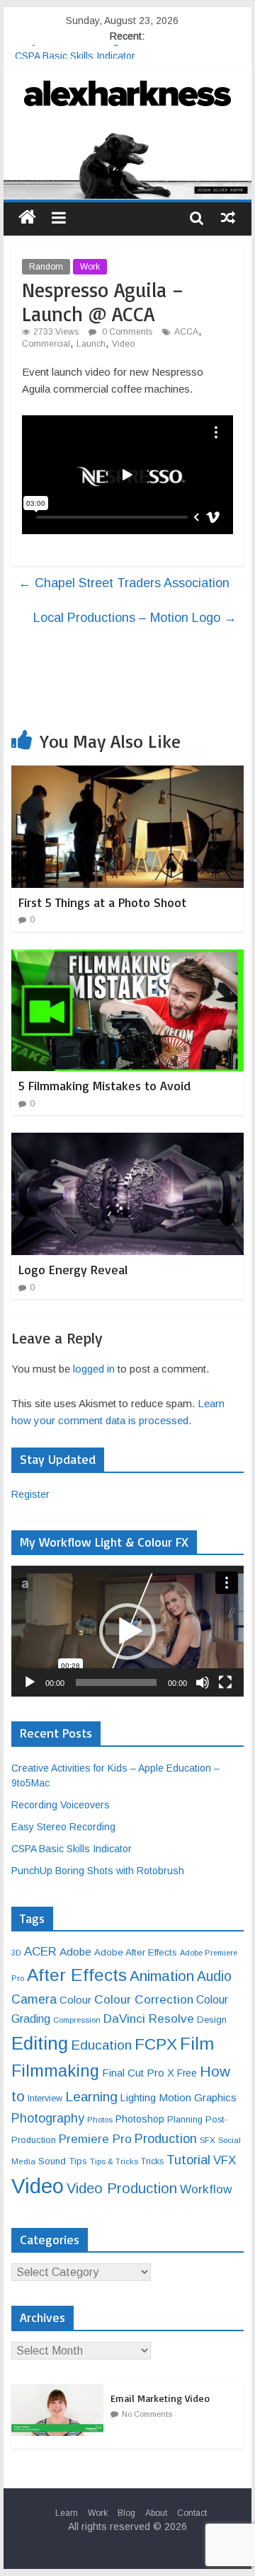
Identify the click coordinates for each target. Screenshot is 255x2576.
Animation (162, 1976)
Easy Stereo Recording (67, 52)
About (156, 2513)
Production (166, 2138)
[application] (127, 1631)
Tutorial (188, 2160)
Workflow (206, 2189)
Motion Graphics (198, 2097)
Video (123, 344)
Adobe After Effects (136, 1952)
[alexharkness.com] (127, 164)
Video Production (122, 2188)
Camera (34, 1999)
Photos (100, 2120)
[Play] (30, 1682)
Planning (185, 2120)
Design (212, 2020)
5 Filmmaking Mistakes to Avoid (104, 1085)
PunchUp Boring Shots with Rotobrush (98, 1871)
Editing (40, 2043)
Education (101, 2045)
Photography (48, 2118)
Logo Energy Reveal (73, 1269)
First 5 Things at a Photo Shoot (102, 902)
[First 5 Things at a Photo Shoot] (127, 774)
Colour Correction (144, 1999)
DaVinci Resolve (149, 2018)
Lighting (138, 2098)
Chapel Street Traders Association (124, 583)
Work (90, 267)
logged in (94, 1369)
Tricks (152, 2161)
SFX (208, 2140)
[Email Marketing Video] (61, 2392)
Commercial (46, 344)
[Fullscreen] (225, 1682)
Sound (52, 2161)
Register (30, 1494)
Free (187, 2073)
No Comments (147, 2414)
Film (197, 2044)
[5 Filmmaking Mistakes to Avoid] (127, 958)
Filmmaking (55, 2071)
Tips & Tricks (114, 2161)
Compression (77, 2020)
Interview (45, 2098)
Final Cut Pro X (138, 2073)
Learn (67, 2513)
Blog (126, 2513)
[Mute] (203, 1682)
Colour (75, 2000)
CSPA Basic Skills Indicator (72, 1849)
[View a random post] (228, 217)
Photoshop (140, 2119)
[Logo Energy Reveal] (127, 1142)
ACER (40, 1952)
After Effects (77, 1975)
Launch (91, 344)
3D (16, 1953)
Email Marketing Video (160, 2398)
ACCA (186, 332)
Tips (78, 2161)
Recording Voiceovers (61, 1805)
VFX (225, 2160)
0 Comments (126, 332)
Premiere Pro (95, 2139)
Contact (192, 2513)
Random (46, 267)
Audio (214, 1976)
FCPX (156, 2044)
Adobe (75, 1952)
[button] (127, 1631)
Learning (91, 2097)
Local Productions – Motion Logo (135, 618)
